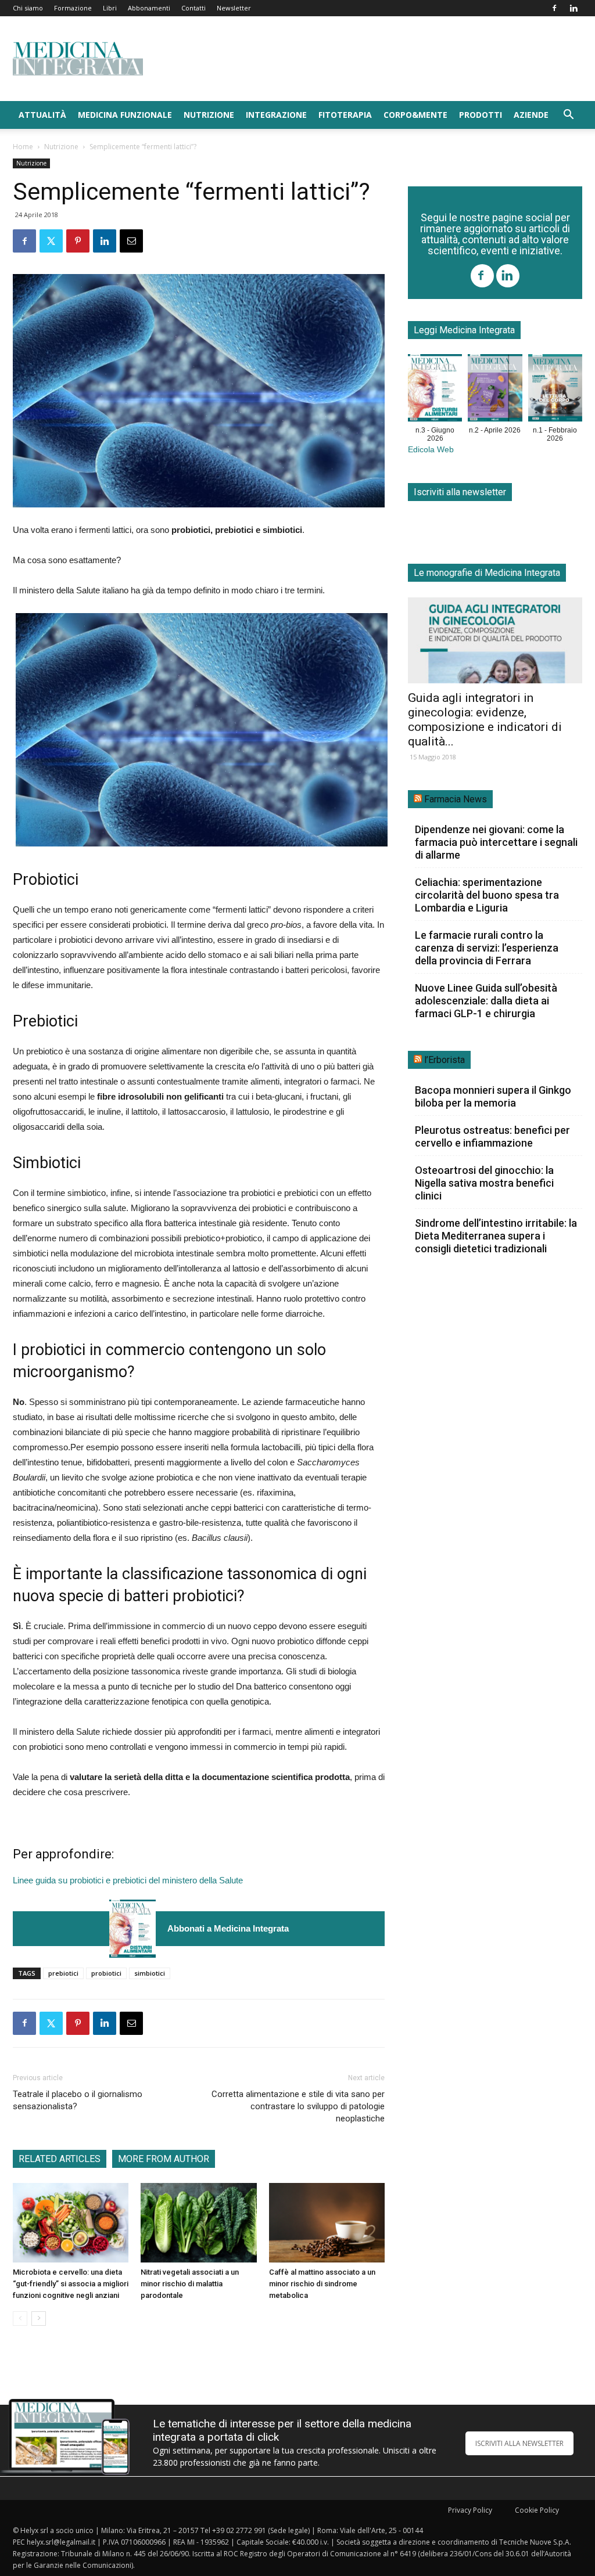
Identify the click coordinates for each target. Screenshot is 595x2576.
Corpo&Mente (415, 115)
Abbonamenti (149, 8)
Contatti (193, 8)
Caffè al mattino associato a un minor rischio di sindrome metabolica (322, 2284)
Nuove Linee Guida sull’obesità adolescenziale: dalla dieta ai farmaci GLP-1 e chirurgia (486, 1001)
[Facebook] (554, 8)
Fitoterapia (345, 115)
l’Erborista (445, 1060)
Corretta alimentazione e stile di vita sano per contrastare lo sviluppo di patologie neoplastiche (298, 2106)
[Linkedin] (574, 8)
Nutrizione (209, 115)
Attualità (42, 115)
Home (23, 147)
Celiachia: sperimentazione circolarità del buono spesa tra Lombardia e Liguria (487, 895)
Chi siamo (28, 8)
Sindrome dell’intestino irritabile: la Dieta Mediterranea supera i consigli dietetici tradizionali (496, 1236)
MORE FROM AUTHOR (164, 2159)
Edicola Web (431, 450)
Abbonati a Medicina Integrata (228, 1928)
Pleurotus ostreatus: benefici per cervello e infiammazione (492, 1136)
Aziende (531, 115)
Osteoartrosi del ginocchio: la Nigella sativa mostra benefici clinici (484, 1183)
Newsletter (234, 8)
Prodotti (481, 115)
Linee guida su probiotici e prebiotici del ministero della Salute (128, 1880)
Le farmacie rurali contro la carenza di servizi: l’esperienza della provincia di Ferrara (487, 948)
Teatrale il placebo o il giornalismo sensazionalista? (78, 2100)
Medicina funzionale (125, 115)
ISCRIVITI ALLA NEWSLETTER (519, 2443)
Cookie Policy (537, 2510)
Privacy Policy (470, 2510)
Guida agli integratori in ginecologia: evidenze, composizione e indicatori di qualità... (485, 720)
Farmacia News (456, 799)
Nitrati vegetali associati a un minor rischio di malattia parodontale (190, 2284)
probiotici (106, 1973)
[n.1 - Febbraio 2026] (555, 390)
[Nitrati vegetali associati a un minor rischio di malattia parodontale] (198, 2223)
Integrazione (276, 115)
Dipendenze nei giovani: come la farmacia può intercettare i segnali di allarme (496, 842)
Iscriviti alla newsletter (460, 492)
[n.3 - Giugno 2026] (132, 1928)
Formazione (73, 8)
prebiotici (63, 1973)
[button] (568, 116)
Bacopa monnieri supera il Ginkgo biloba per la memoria (493, 1096)
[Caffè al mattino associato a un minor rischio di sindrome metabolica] (327, 2223)
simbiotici (150, 1973)
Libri (110, 8)
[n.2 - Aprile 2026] (495, 390)
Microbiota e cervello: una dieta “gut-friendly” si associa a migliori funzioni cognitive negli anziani (71, 2284)
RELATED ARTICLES (60, 2159)
